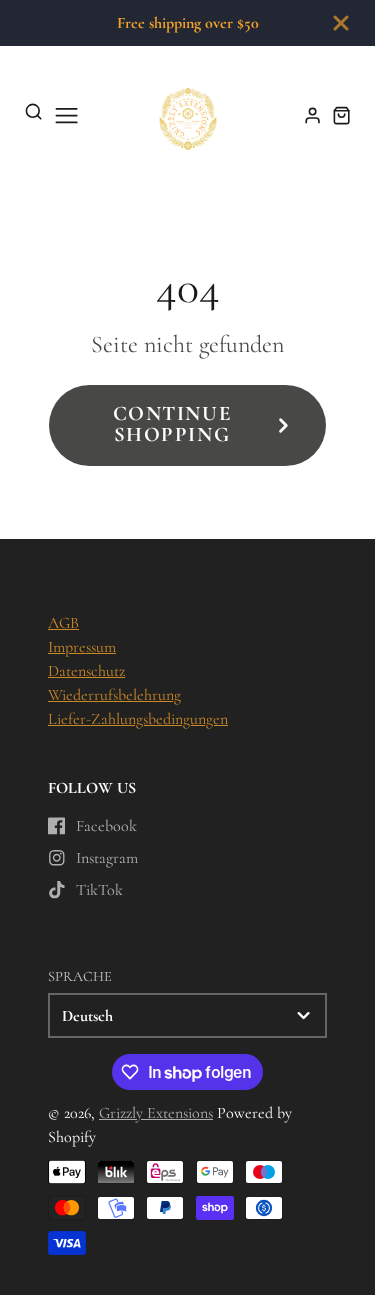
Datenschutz (86, 671)
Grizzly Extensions (156, 1113)
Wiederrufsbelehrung (114, 695)
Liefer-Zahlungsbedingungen (138, 719)
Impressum (82, 647)
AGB (63, 623)
